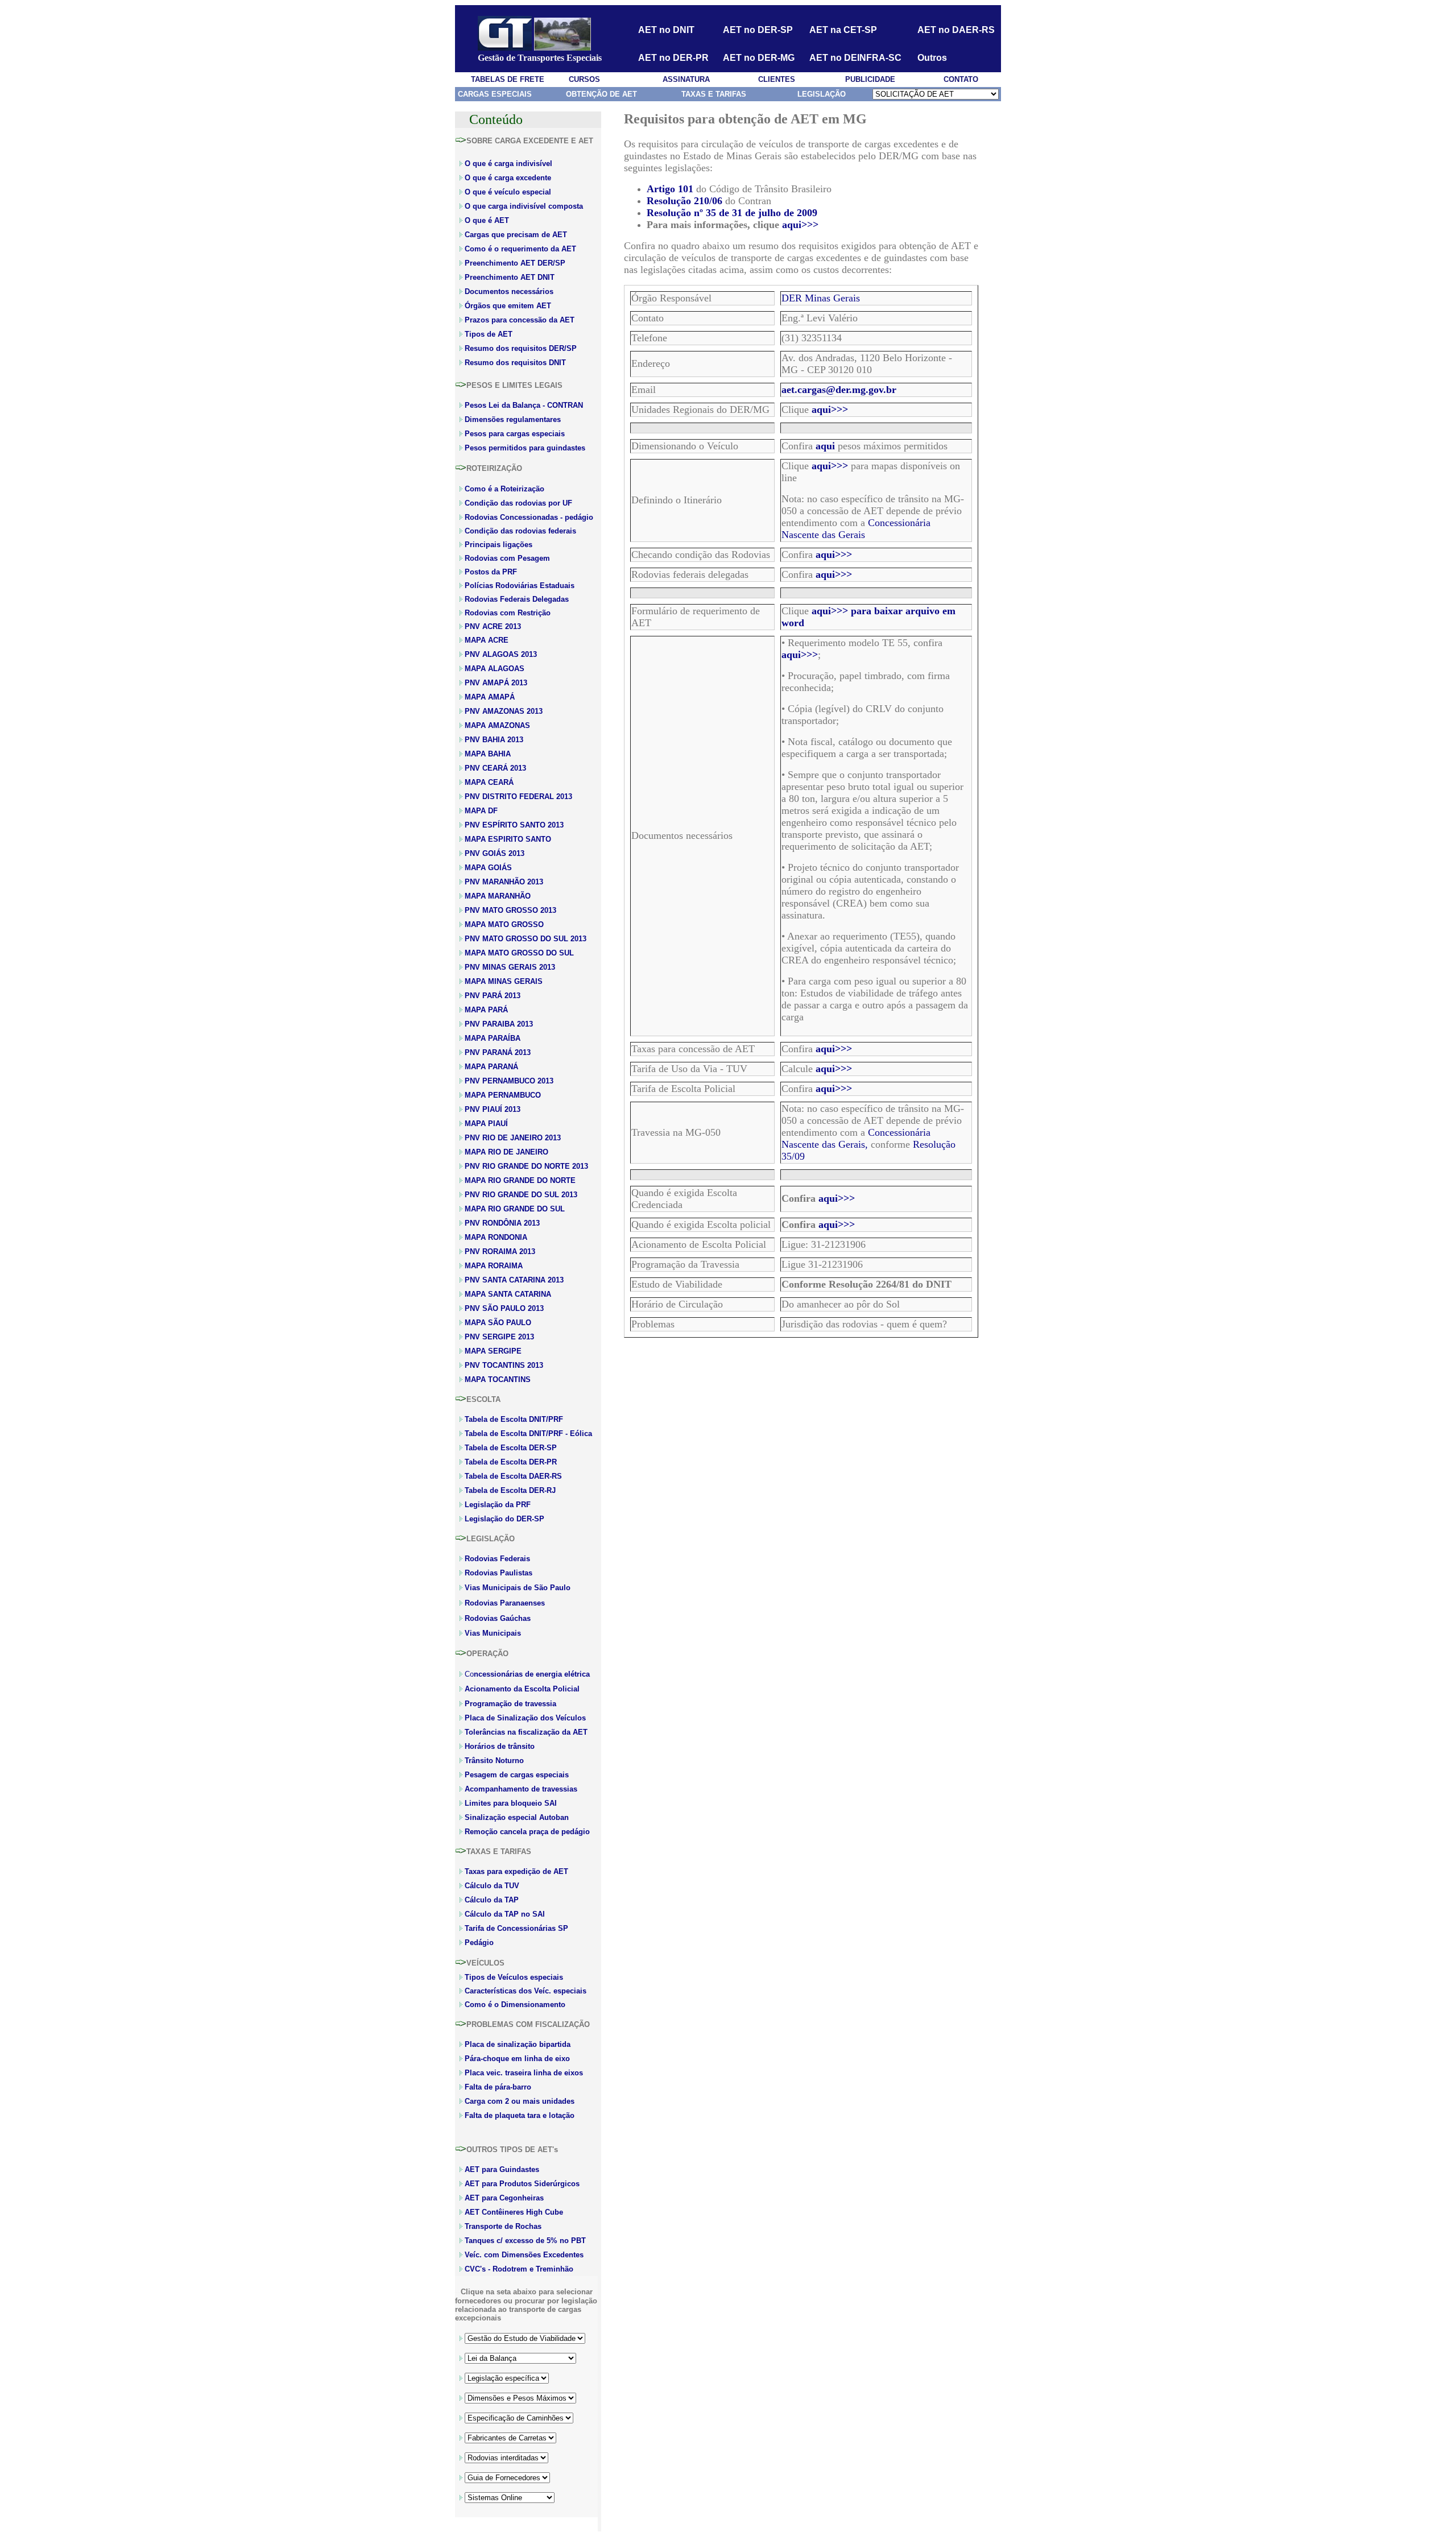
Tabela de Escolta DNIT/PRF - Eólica (528, 1434)
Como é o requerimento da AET (520, 249)
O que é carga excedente (508, 178)
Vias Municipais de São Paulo (518, 1588)
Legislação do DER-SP (504, 1519)
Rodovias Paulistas (499, 1573)
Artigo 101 (670, 189)
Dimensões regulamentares (513, 419)
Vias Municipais (493, 1633)
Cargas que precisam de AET (516, 235)
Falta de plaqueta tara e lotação (520, 2115)
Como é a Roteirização (504, 489)
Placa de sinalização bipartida (518, 2044)
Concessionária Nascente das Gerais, (856, 1138)
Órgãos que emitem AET (508, 306)
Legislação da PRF (498, 1505)
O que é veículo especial (508, 192)
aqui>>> (800, 225)
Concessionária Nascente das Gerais (856, 529)
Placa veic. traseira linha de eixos (524, 2073)
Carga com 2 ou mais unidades (520, 2101)
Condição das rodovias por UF (518, 503)
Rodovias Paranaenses (505, 1603)
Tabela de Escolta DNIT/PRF (514, 1419)
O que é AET (487, 220)
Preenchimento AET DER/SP (515, 263)
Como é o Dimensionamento (515, 2005)
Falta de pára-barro (498, 2087)
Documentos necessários (509, 291)
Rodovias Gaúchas (498, 1618)
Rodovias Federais (497, 1559)
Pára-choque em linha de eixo (517, 2059)
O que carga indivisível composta (524, 206)
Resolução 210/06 (684, 201)
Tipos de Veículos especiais (514, 1977)
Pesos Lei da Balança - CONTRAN (524, 405)
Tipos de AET (489, 334)
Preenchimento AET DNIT (510, 277)
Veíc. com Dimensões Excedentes (524, 2255)
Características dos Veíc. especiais (526, 1991)
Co (527, 1674)
